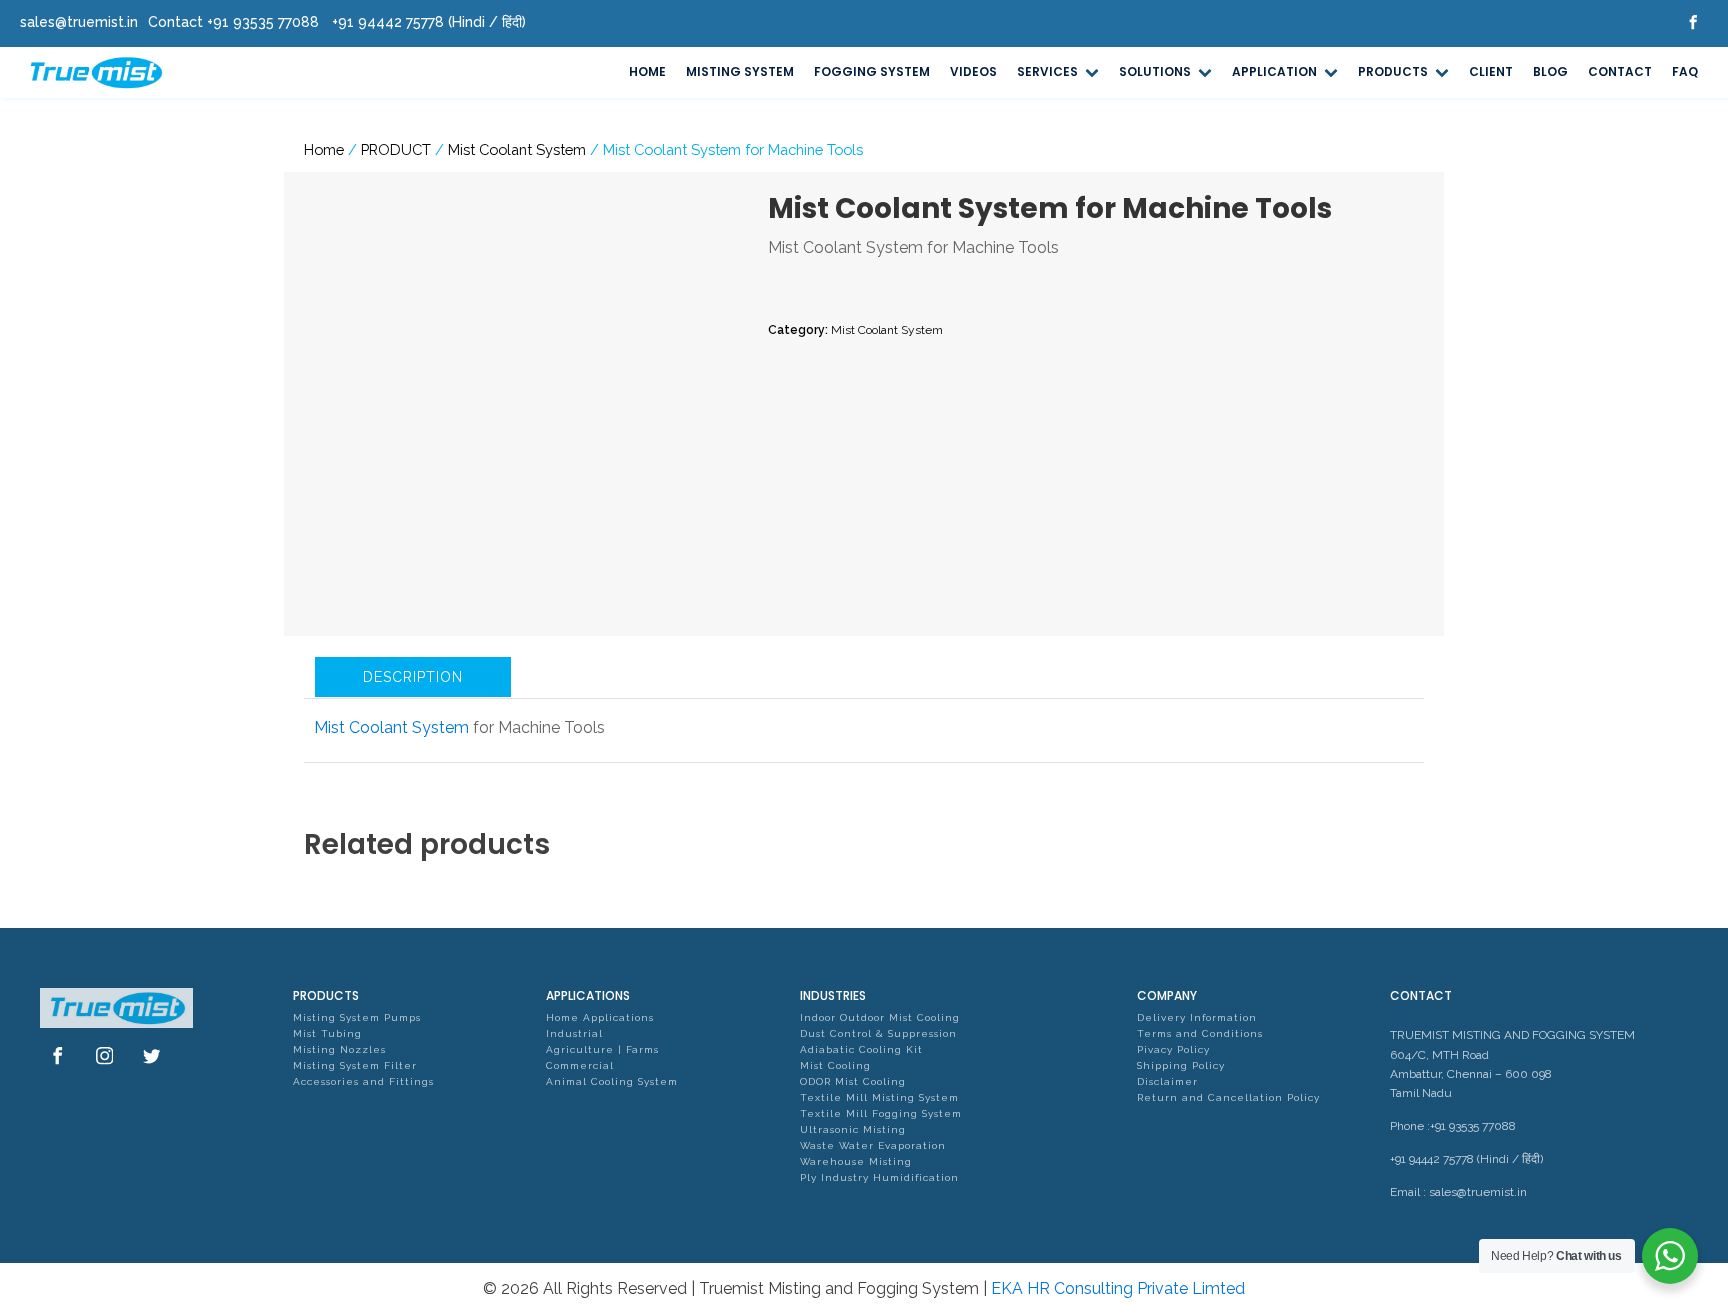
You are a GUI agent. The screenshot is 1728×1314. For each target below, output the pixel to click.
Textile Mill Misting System (879, 1097)
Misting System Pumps (357, 1017)
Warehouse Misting (856, 1161)
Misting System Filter (355, 1065)
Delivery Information (1197, 1017)
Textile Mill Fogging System (881, 1113)
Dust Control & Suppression (878, 1033)
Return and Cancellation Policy (1228, 1097)
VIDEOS (973, 71)
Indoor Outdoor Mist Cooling (880, 1017)
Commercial (580, 1065)
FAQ (1685, 71)
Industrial (574, 1033)
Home (324, 149)
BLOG (1550, 71)
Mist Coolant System (517, 149)
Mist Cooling (835, 1065)
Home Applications (600, 1017)
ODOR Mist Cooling (853, 1081)
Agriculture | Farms (602, 1049)
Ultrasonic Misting (853, 1129)
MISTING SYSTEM (740, 71)
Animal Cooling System (612, 1081)
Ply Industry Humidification (879, 1177)
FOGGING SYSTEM (872, 71)
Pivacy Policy (1173, 1049)
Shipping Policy (1181, 1065)
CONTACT (1620, 71)
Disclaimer (1167, 1081)
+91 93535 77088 (1473, 1126)
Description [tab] (413, 677)
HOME (647, 71)
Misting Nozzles (339, 1049)
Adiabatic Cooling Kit (861, 1049)
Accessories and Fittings (363, 1081)
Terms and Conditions (1200, 1033)
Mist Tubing (327, 1033)
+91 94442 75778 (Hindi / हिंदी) (1466, 1159)
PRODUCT (396, 149)
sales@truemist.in (1478, 1192)
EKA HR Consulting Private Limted (1118, 1288)
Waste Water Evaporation (873, 1145)
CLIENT (1491, 71)
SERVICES (1047, 71)
